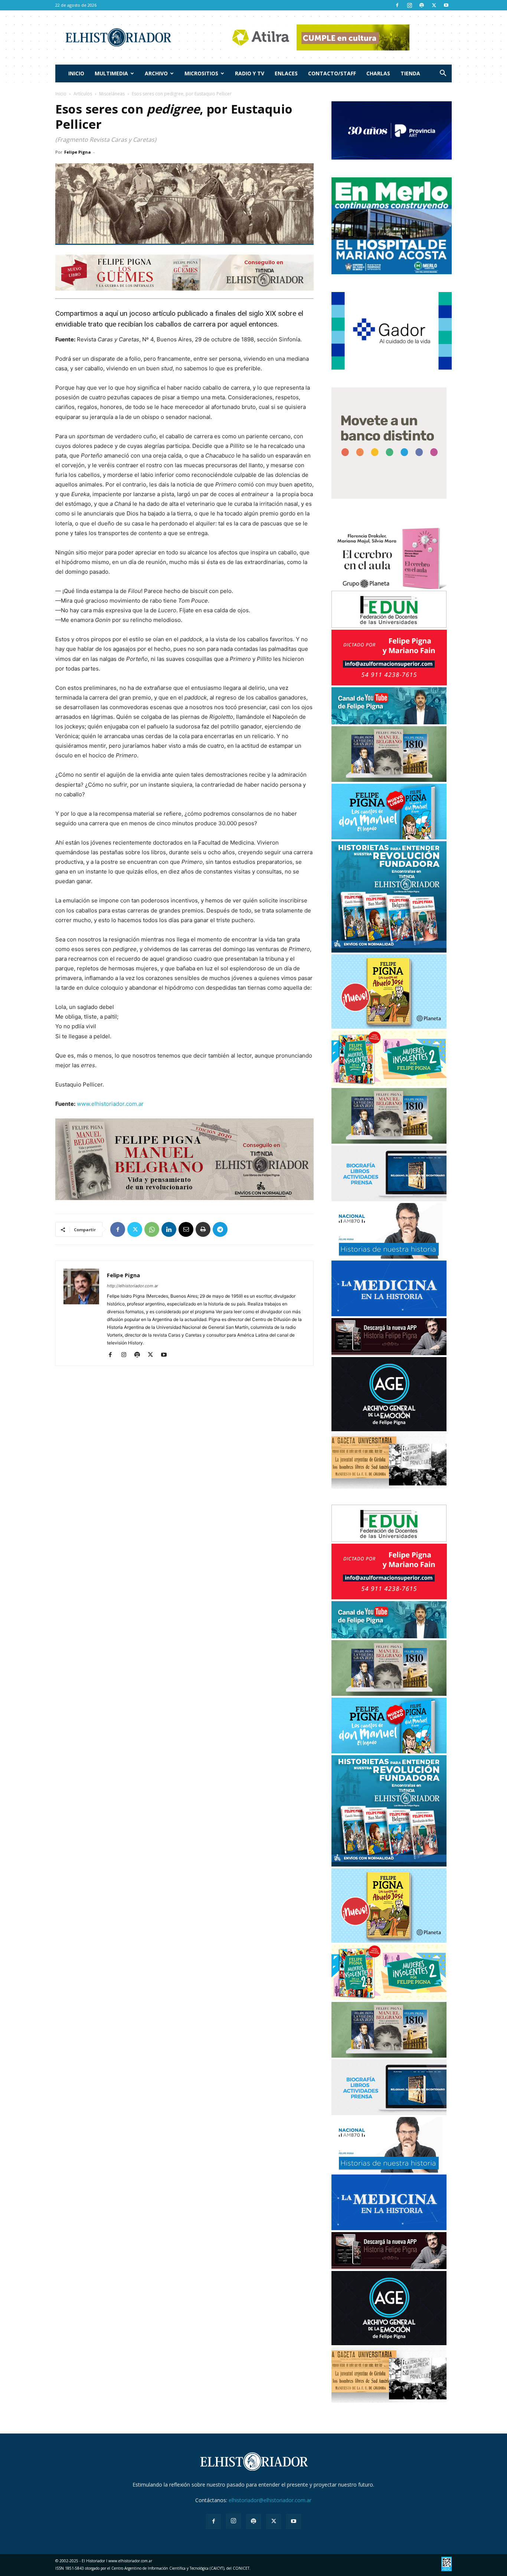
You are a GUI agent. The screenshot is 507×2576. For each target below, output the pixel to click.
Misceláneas (112, 94)
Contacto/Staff (332, 73)
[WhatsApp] (152, 1229)
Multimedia (111, 73)
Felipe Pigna (78, 152)
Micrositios (201, 73)
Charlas (378, 73)
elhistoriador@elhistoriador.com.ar (270, 2500)
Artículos (83, 94)
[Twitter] (434, 5)
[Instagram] (409, 5)
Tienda (410, 73)
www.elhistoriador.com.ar (110, 1104)
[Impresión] (203, 1229)
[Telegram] (220, 1229)
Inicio (76, 73)
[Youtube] (446, 5)
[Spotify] (422, 5)
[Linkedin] (169, 1229)
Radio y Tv (250, 73)
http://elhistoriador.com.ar (133, 1286)
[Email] (186, 1229)
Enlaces (286, 73)
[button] (443, 74)
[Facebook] (397, 5)
